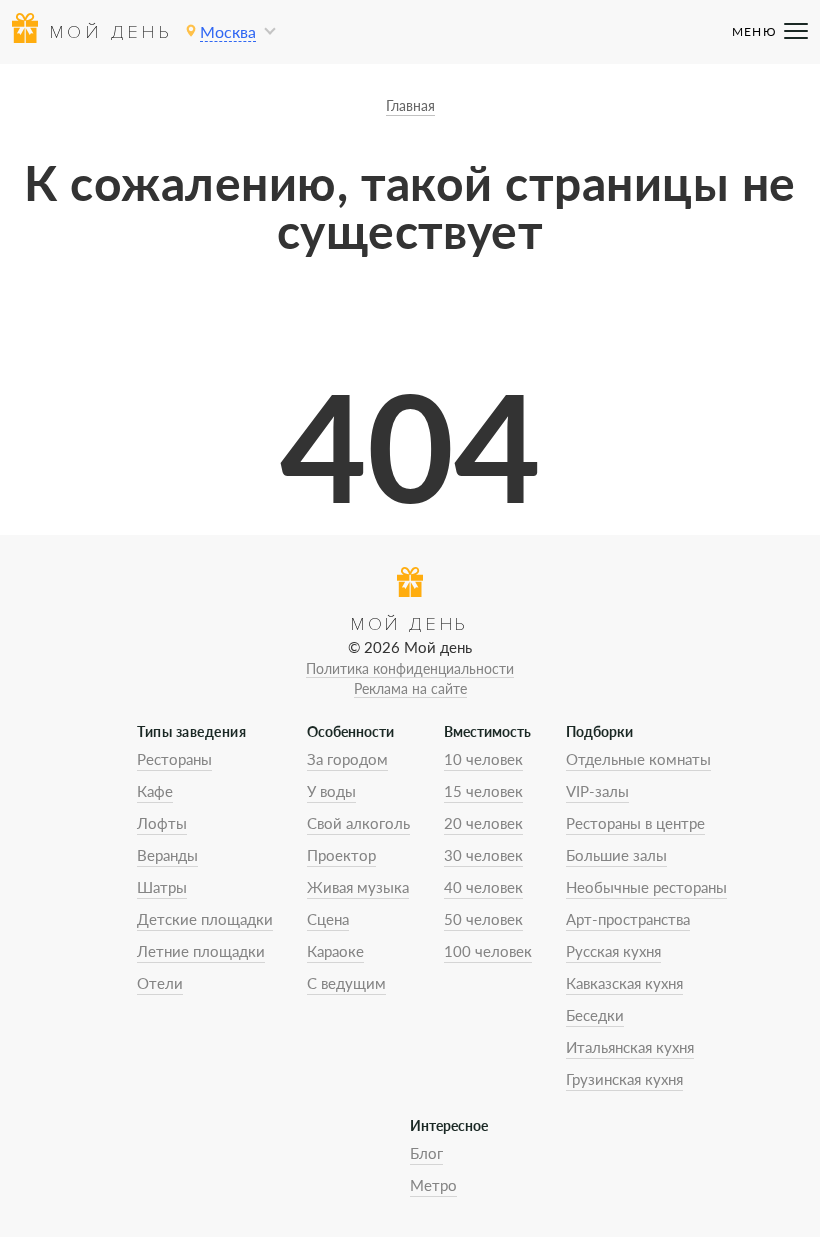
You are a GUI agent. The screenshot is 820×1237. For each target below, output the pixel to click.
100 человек (488, 951)
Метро (433, 1185)
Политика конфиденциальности (410, 668)
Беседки (595, 1015)
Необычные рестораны (646, 887)
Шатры (162, 887)
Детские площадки (205, 919)
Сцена (328, 919)
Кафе (155, 791)
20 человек (483, 823)
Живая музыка (358, 887)
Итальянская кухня (630, 1047)
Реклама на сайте (410, 688)
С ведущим (346, 983)
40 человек (483, 887)
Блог (426, 1153)
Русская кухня (613, 951)
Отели (160, 983)
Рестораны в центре (635, 823)
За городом (347, 759)
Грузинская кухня (624, 1079)
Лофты (162, 823)
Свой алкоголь (358, 823)
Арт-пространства (628, 919)
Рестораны (174, 759)
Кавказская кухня (624, 983)
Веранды (167, 855)
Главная (410, 105)
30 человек (483, 855)
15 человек (483, 791)
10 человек (483, 759)
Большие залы (616, 855)
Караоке (335, 951)
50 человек (483, 919)
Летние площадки (201, 951)
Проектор (341, 855)
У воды (331, 791)
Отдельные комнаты (638, 759)
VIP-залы (597, 791)
